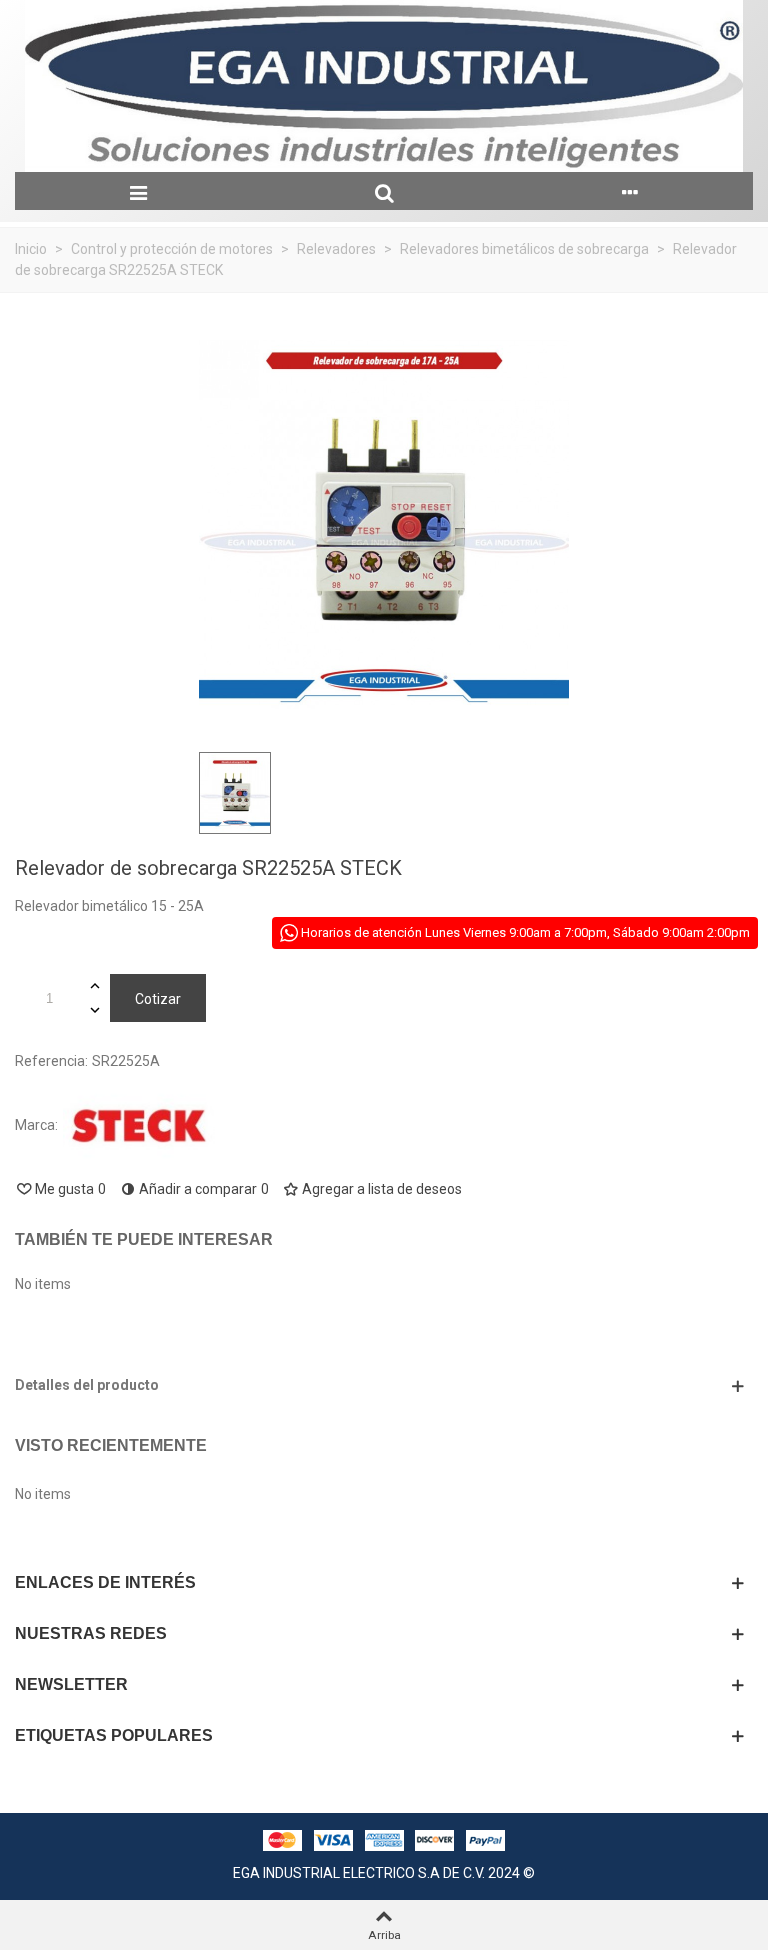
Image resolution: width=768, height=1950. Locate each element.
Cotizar (158, 999)
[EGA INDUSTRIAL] (384, 86)
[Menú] (138, 191)
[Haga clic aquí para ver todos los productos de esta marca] (139, 1126)
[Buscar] (384, 191)
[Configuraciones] (630, 191)
